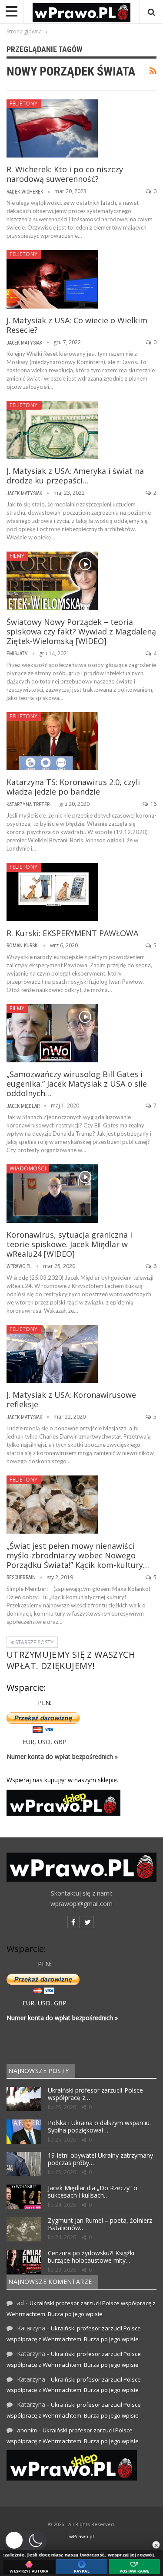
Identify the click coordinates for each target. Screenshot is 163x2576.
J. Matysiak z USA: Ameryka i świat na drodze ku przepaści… (75, 476)
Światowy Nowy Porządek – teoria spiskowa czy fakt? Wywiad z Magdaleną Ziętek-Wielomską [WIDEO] (81, 631)
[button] (26, 2540)
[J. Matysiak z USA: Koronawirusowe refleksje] (52, 1354)
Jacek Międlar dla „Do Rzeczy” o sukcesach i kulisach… (93, 2192)
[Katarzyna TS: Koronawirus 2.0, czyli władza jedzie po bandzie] (52, 741)
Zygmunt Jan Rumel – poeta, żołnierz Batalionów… (100, 2224)
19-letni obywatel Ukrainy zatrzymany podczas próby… (100, 2159)
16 (153, 804)
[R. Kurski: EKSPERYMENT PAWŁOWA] (52, 892)
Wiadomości (28, 1168)
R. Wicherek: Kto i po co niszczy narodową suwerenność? (65, 174)
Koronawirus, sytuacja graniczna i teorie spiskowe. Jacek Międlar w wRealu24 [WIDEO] (69, 1244)
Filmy (17, 556)
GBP (60, 1742)
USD (44, 1742)
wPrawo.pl (81, 2536)
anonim (27, 2430)
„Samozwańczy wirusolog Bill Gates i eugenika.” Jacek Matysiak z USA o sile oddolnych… (77, 1084)
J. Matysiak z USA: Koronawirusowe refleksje (71, 1400)
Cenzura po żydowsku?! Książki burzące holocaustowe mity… (91, 2257)
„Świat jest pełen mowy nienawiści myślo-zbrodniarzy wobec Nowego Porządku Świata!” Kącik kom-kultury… (78, 1555)
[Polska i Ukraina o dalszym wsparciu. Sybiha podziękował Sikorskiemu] (24, 2132)
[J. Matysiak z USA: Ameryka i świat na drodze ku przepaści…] (52, 430)
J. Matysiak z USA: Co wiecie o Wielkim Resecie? (77, 325)
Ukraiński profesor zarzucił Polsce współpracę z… (95, 2094)
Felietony (24, 103)
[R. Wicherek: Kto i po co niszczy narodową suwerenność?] (52, 128)
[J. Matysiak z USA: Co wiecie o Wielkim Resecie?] (52, 279)
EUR (28, 1742)
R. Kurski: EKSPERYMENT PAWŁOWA (72, 933)
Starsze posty (34, 1642)
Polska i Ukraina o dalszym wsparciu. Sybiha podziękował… (99, 2126)
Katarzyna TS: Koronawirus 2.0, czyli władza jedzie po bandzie (73, 787)
